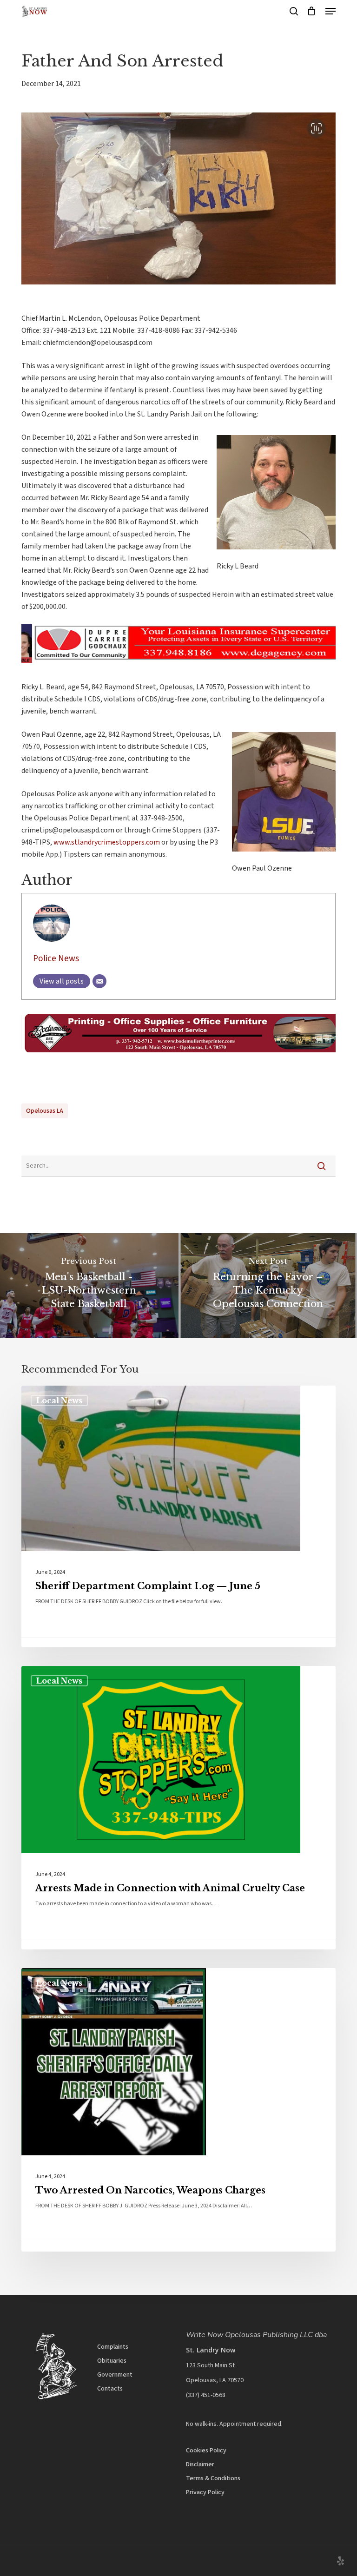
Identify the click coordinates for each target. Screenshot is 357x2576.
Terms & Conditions (213, 2478)
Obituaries (112, 2361)
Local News (59, 1400)
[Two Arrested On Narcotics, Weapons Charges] (178, 2110)
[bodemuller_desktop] (178, 1057)
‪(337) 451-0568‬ (206, 2395)
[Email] (99, 981)
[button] (331, 11)
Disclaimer (200, 2464)
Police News (56, 958)
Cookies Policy (206, 2451)
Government (115, 2375)
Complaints (113, 2347)
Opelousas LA (45, 1111)
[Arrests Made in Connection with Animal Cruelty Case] (178, 1808)
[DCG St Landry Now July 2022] (178, 667)
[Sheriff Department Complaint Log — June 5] (178, 1516)
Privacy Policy (205, 2492)
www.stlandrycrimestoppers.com (107, 842)
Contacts (110, 2389)
